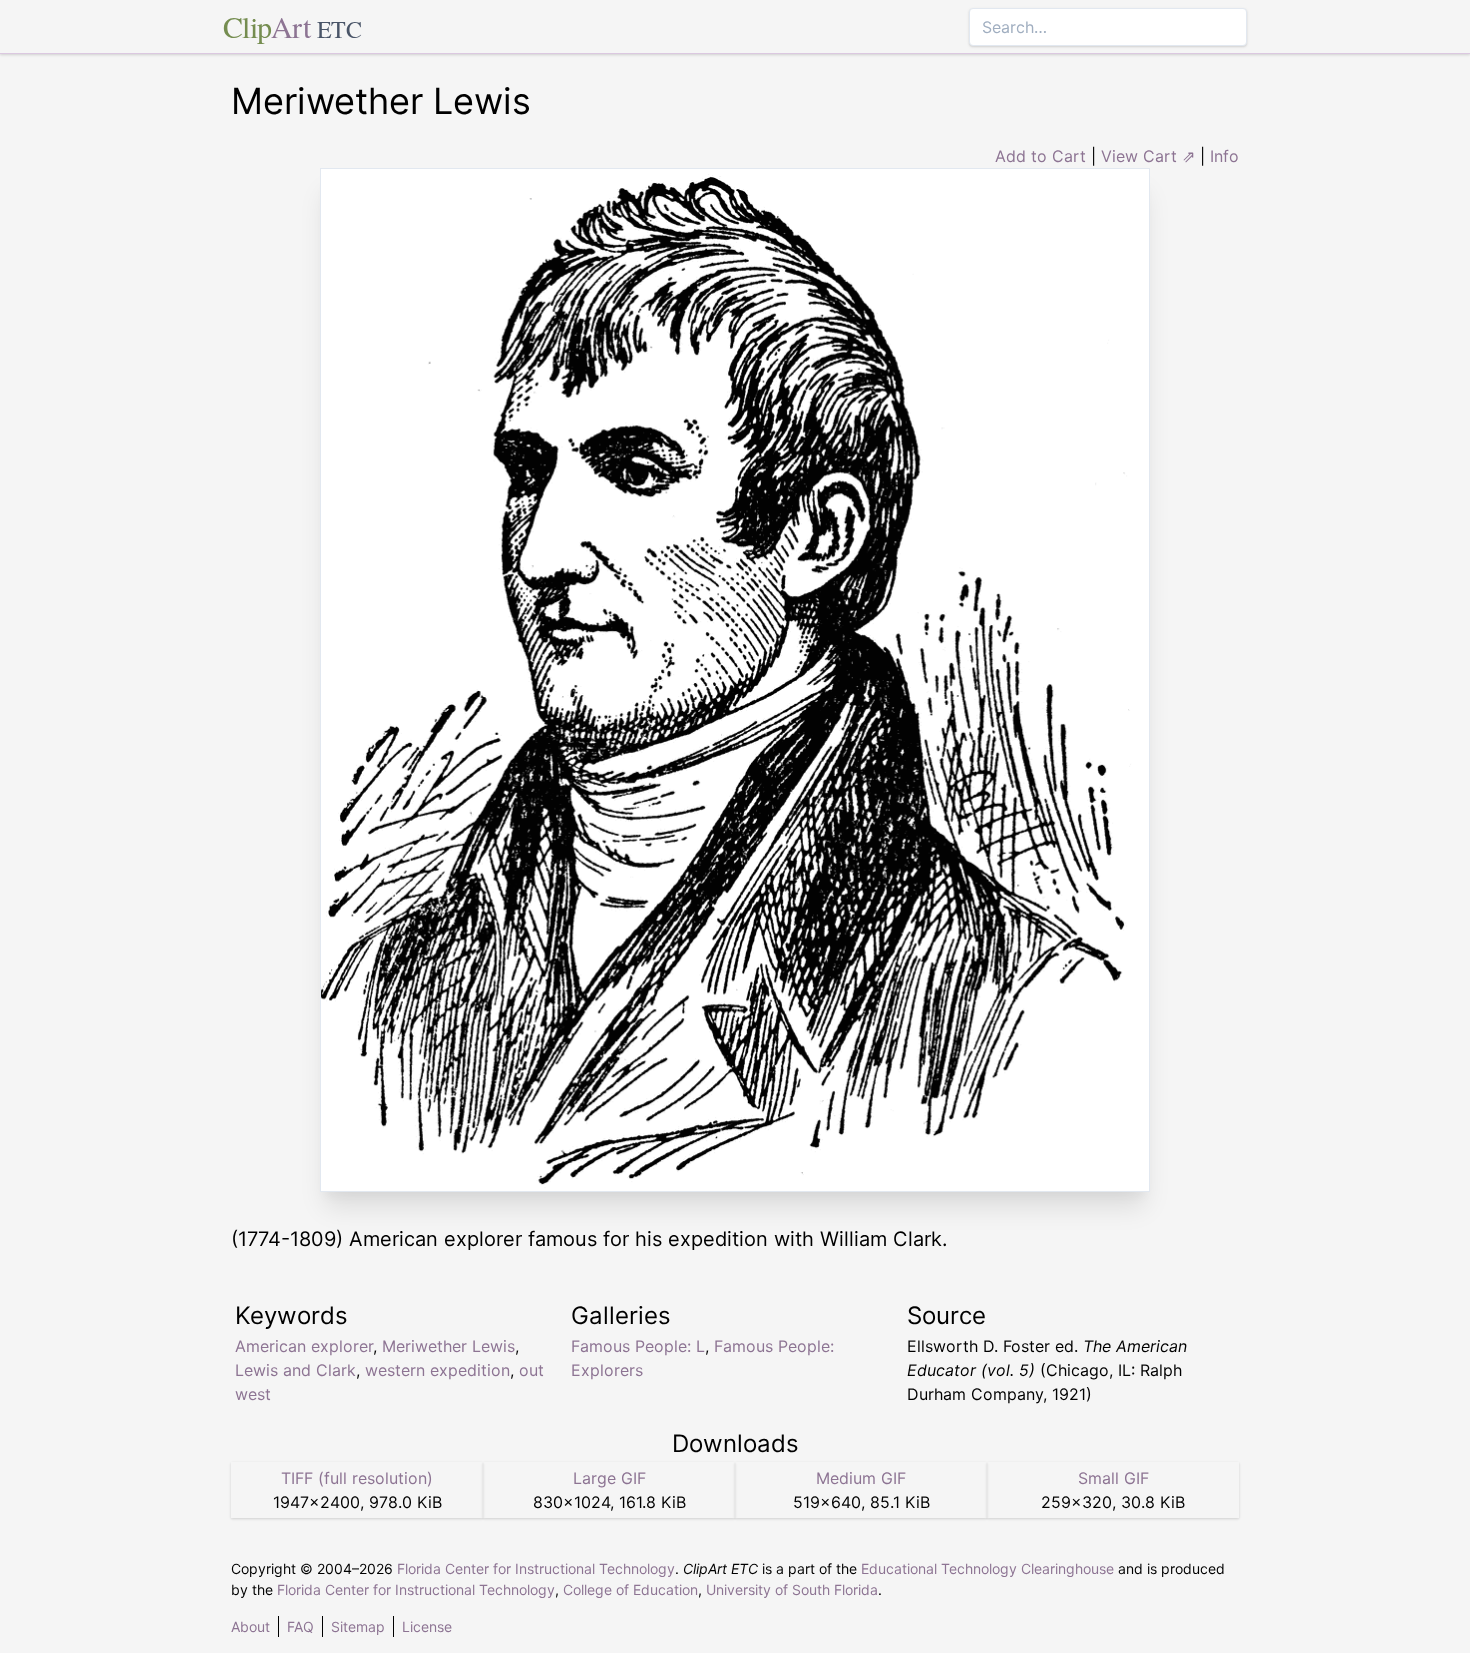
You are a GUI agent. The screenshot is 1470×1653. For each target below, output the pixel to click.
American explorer (304, 1346)
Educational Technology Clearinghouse (987, 1568)
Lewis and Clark (295, 1370)
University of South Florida (792, 1589)
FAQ (300, 1626)
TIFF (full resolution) (357, 1478)
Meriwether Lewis (448, 1346)
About (250, 1626)
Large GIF (609, 1478)
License (427, 1626)
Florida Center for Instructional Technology (536, 1568)
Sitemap (358, 1626)
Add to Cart (1040, 156)
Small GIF (1113, 1478)
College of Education (630, 1589)
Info (1224, 156)
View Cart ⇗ (1148, 156)
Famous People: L (638, 1346)
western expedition (437, 1370)
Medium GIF (861, 1478)
